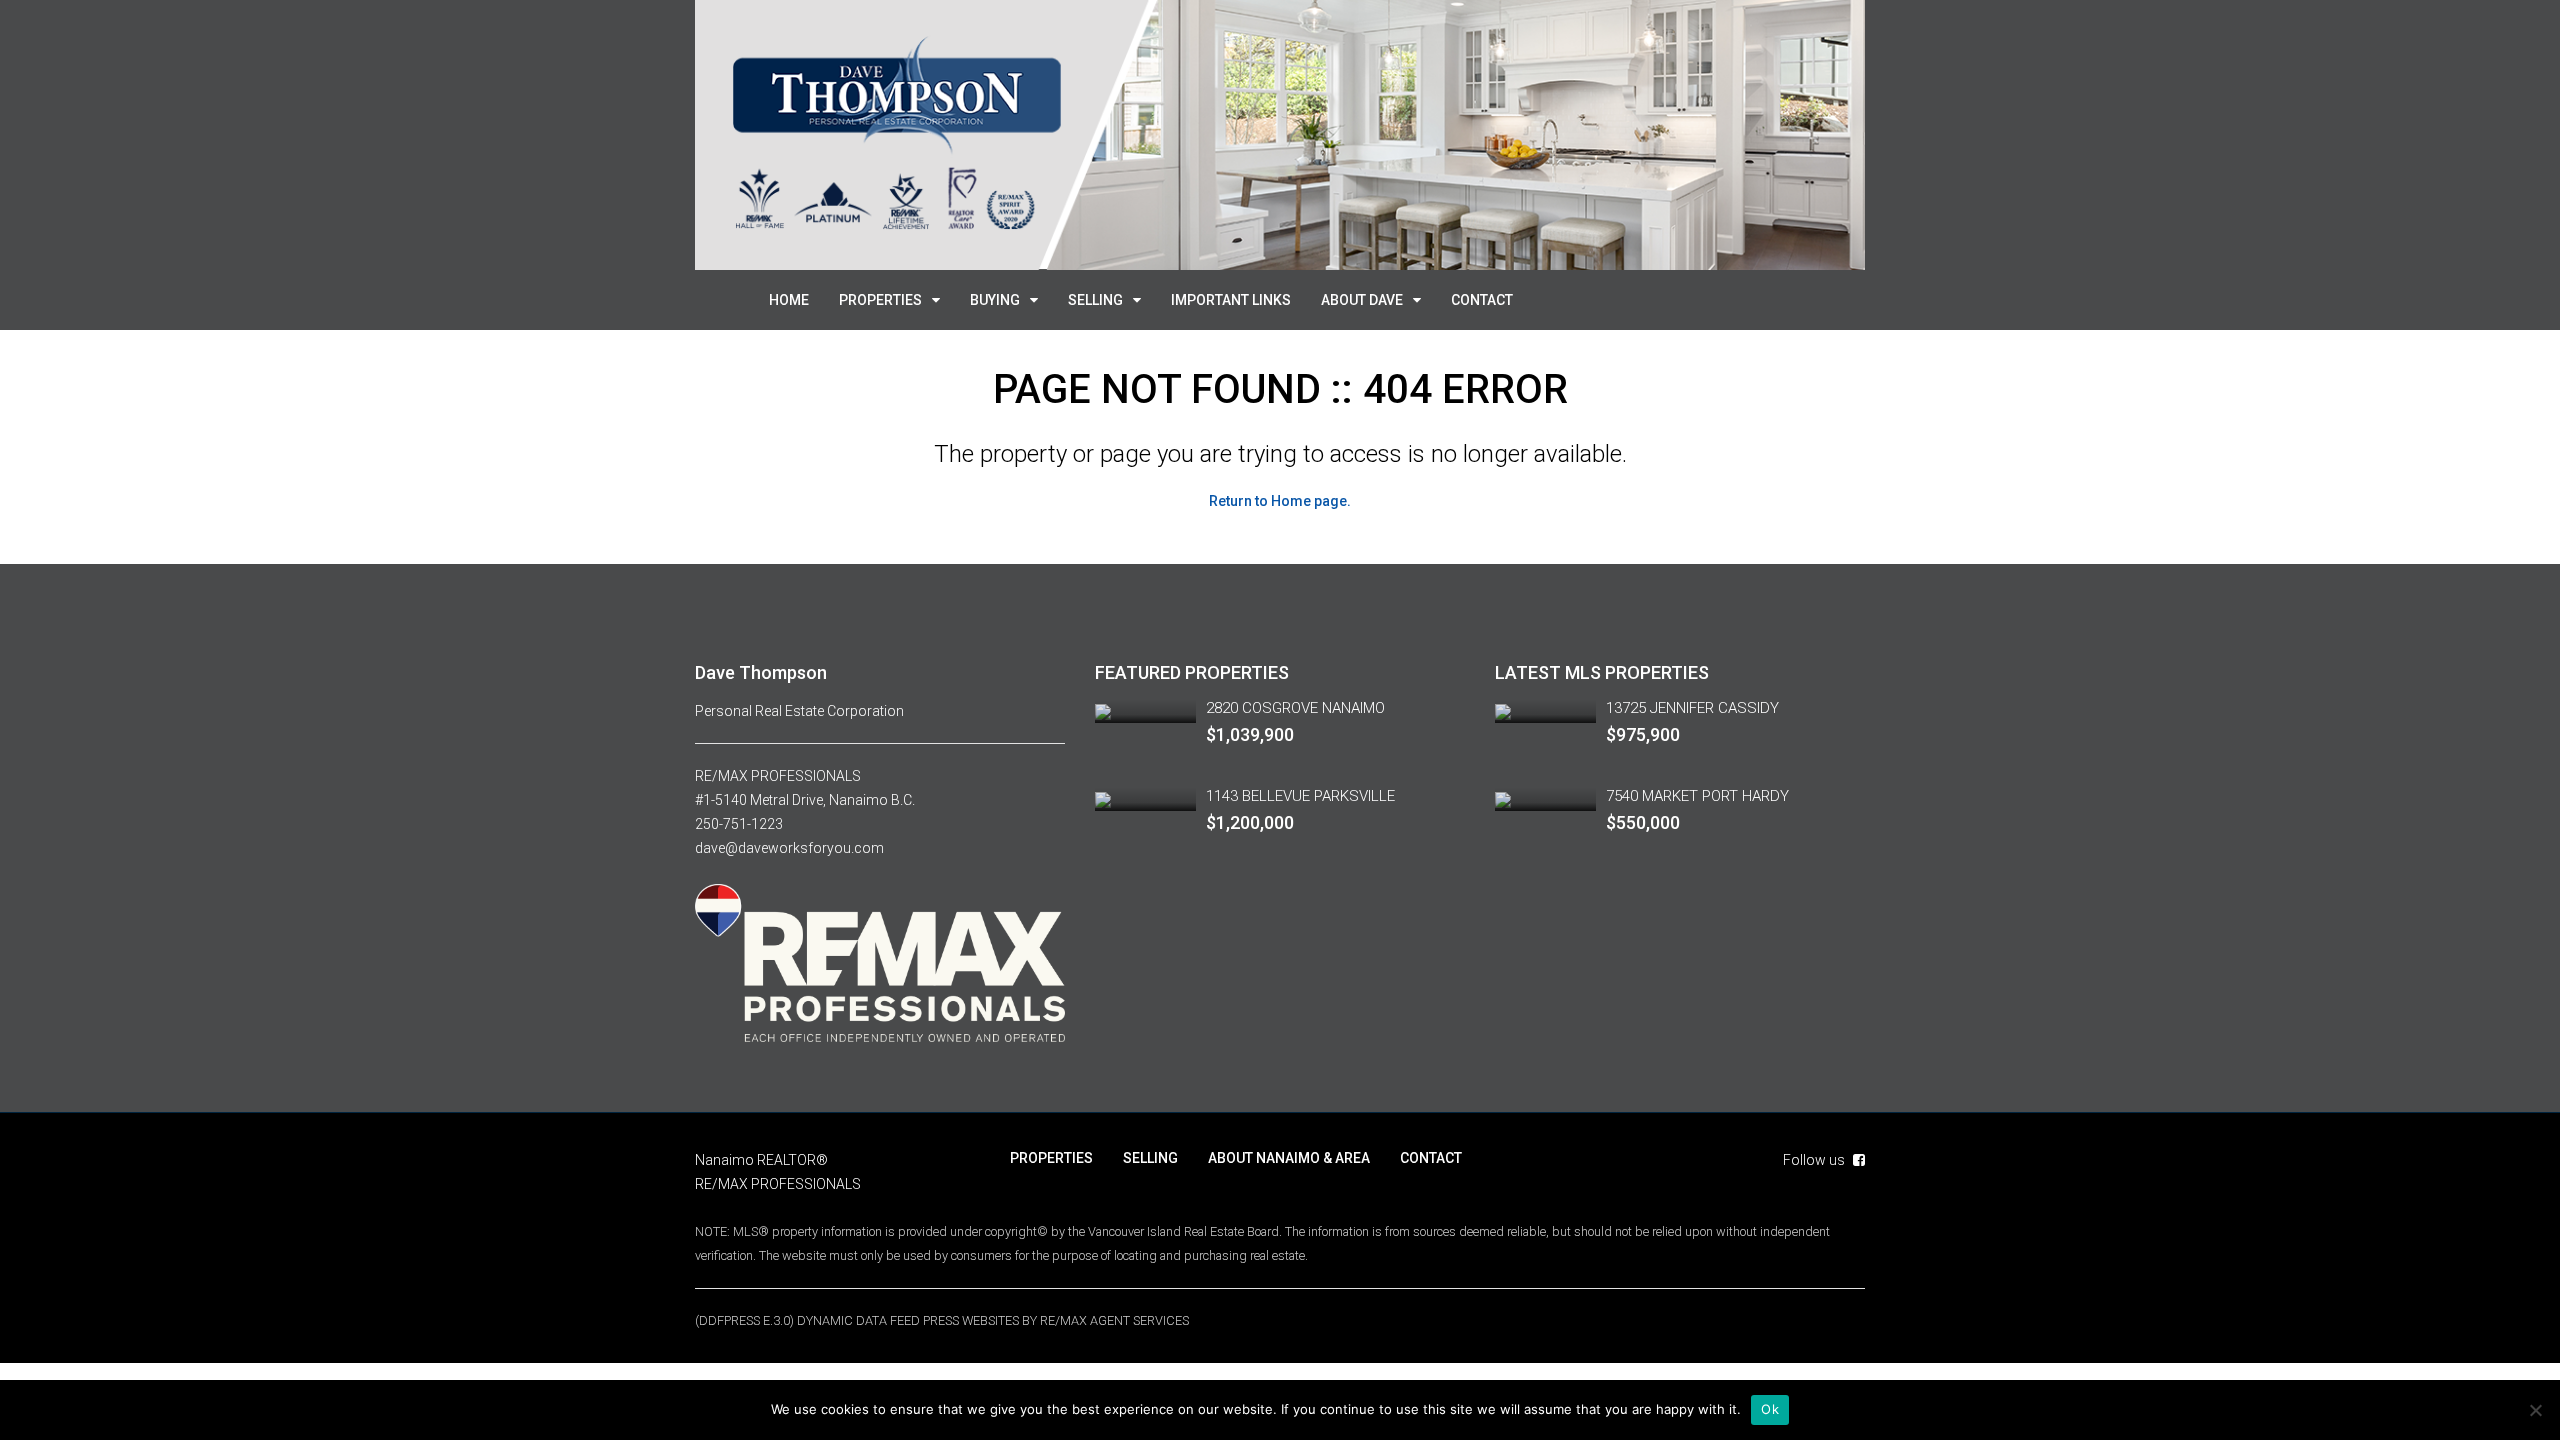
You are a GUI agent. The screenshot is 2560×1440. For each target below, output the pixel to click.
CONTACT (1482, 300)
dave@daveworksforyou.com (789, 848)
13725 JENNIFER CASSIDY (1692, 708)
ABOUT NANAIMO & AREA (1289, 1158)
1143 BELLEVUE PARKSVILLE (1300, 796)
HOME (789, 300)
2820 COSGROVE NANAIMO (1295, 708)
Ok (1770, 1409)
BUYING (995, 300)
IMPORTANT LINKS (1231, 300)
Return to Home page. (1280, 501)
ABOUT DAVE (1362, 300)
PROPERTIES (880, 300)
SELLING (1095, 300)
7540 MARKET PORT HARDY (1697, 796)
